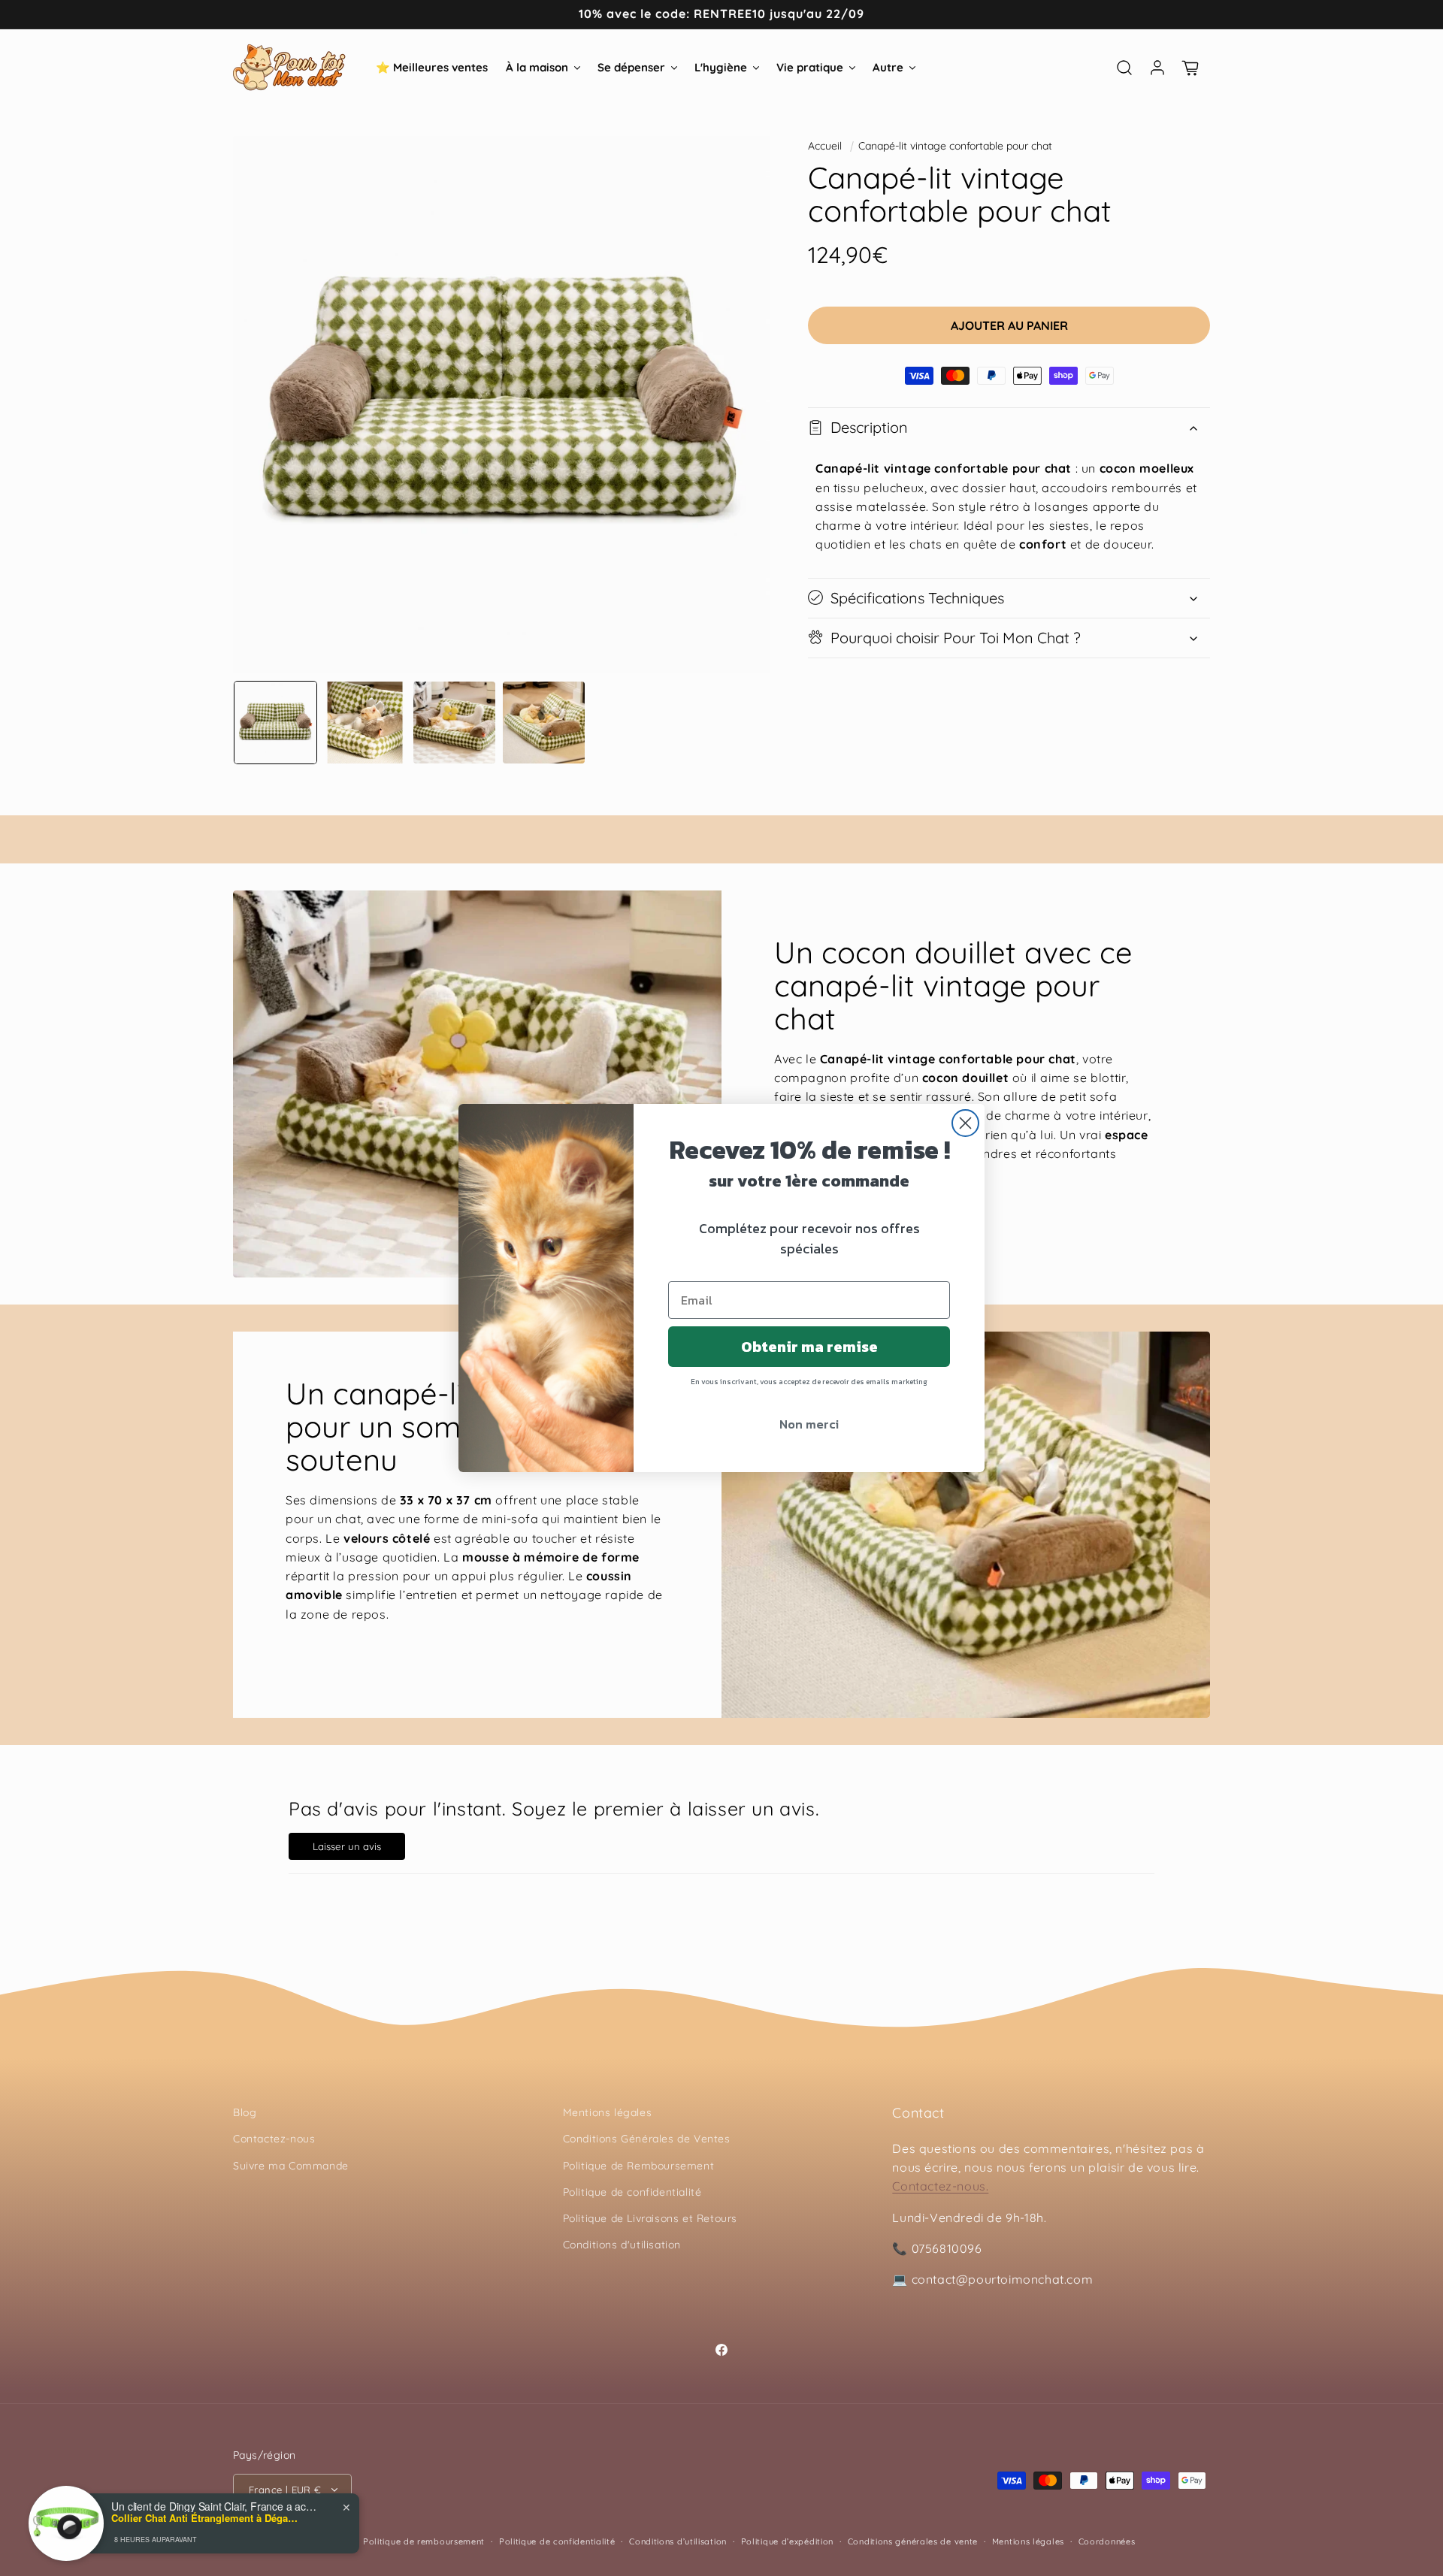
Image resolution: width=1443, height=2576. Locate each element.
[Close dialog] (965, 1123)
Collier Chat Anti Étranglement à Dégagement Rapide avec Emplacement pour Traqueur (205, 2518)
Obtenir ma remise (809, 1347)
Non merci (809, 1424)
